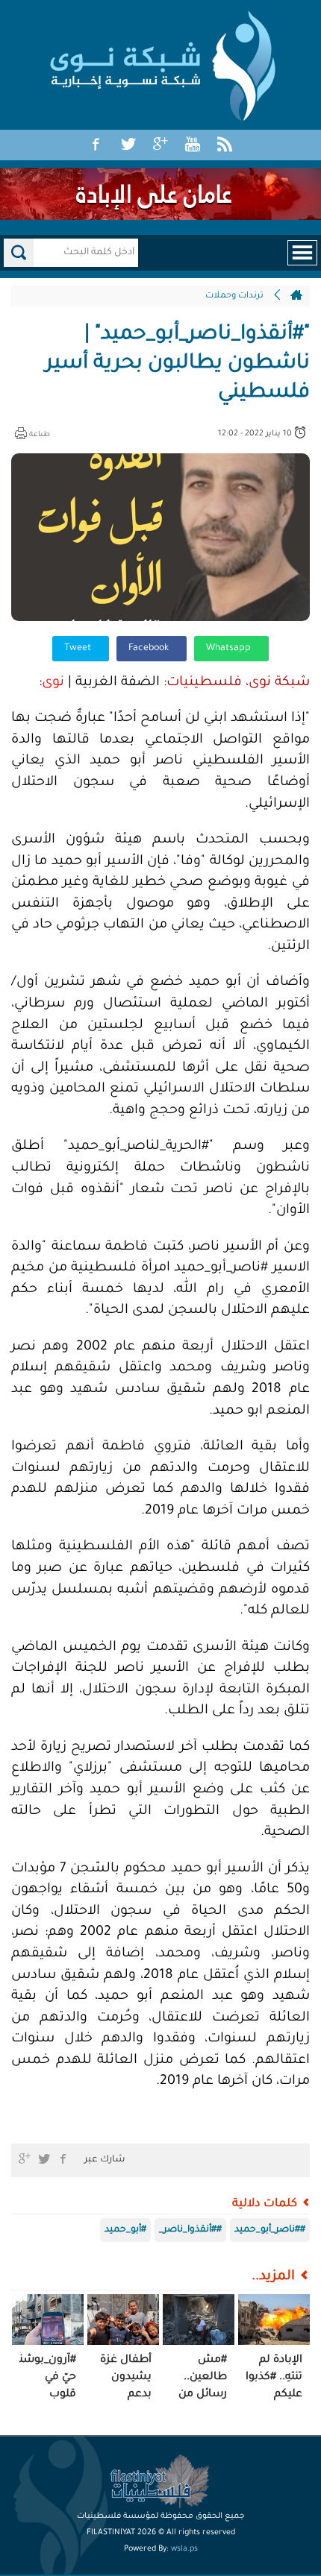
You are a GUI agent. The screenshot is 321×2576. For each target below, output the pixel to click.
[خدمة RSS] (225, 145)
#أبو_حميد (125, 2230)
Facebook (150, 649)
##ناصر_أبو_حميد (270, 2230)
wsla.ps (184, 2549)
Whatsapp (230, 649)
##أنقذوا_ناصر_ (190, 2230)
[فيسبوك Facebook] (96, 145)
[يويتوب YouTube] (193, 145)
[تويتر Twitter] (128, 145)
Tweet (79, 649)
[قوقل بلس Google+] (160, 145)
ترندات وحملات (234, 296)
